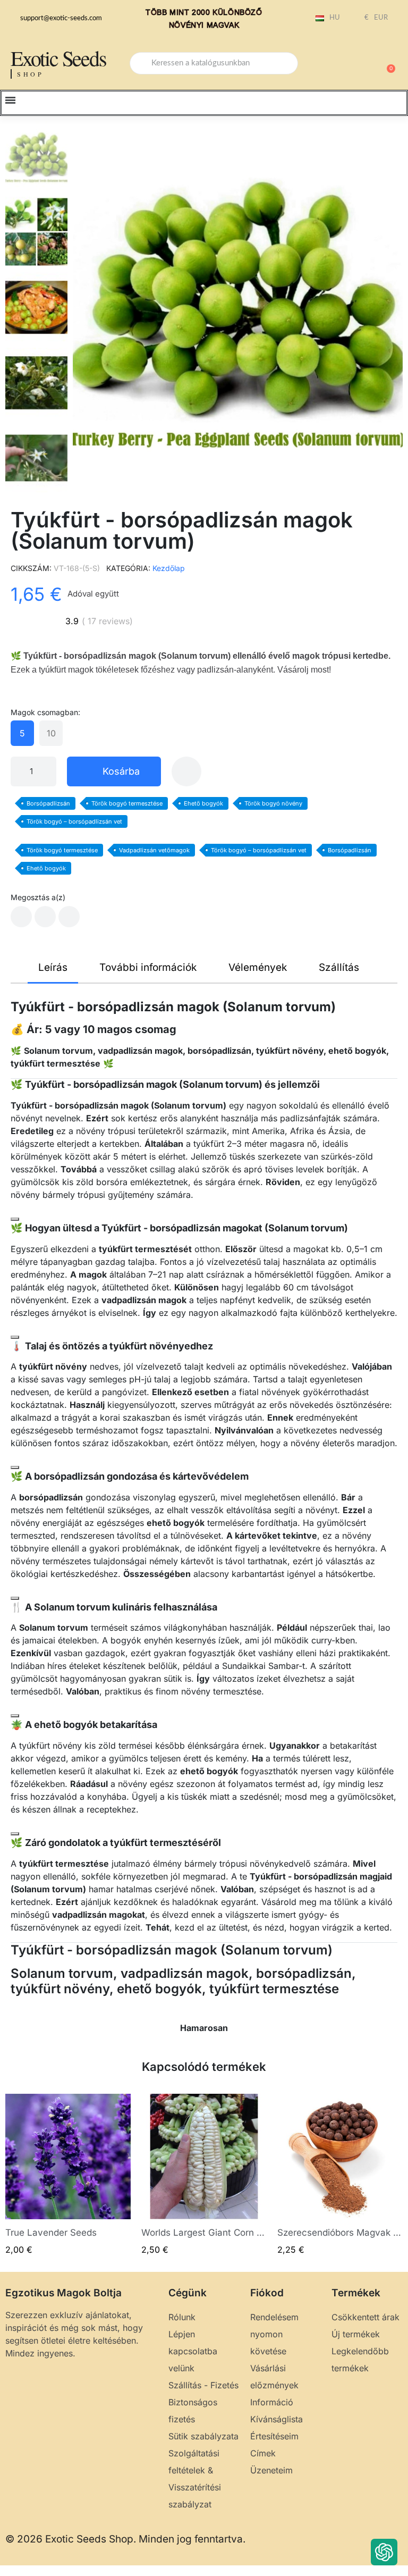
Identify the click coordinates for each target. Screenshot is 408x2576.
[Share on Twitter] (45, 917)
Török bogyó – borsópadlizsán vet (74, 821)
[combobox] (214, 63)
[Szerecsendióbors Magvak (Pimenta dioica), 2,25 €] (340, 2175)
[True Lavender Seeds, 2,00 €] (68, 2175)
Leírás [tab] (53, 967)
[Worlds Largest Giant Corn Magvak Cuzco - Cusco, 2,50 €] (204, 2175)
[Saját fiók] (350, 64)
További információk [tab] (148, 967)
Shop (31, 74)
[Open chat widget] (384, 2552)
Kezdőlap (169, 568)
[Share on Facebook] (21, 917)
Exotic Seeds (58, 58)
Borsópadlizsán (48, 803)
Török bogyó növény (273, 803)
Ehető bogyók (203, 803)
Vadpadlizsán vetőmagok (154, 850)
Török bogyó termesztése (127, 803)
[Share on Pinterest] (69, 917)
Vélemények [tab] (258, 967)
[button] (386, 63)
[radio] (22, 733)
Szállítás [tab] (339, 967)
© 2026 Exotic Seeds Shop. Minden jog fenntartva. (125, 2539)
